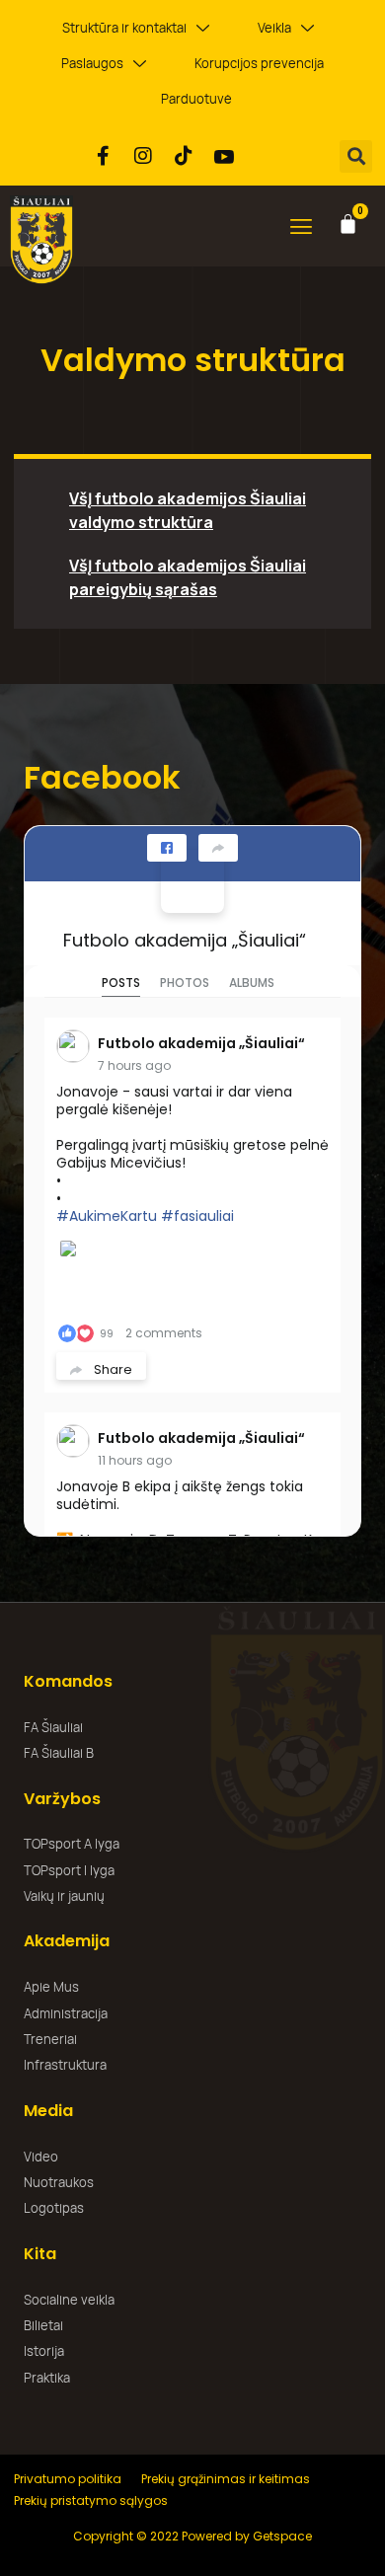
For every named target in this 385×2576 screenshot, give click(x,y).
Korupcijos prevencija (259, 63)
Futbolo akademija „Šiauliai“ (185, 940)
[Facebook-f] (103, 156)
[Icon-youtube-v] (224, 156)
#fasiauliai (197, 1216)
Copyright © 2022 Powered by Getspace (192, 2536)
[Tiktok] (184, 156)
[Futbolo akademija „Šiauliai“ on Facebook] (192, 881)
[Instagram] (143, 156)
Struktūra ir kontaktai (124, 28)
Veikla (274, 28)
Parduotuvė (196, 99)
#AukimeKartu (107, 1216)
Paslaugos (92, 63)
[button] (356, 156)
